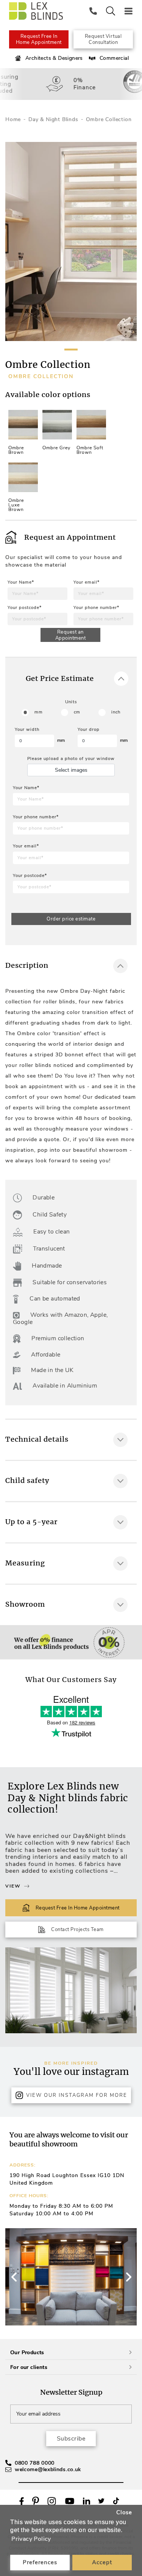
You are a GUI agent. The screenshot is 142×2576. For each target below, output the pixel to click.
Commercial (114, 58)
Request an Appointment (71, 635)
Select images (71, 770)
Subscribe (71, 2439)
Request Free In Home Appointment (39, 39)
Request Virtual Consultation (103, 39)
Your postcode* (25, 608)
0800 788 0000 (35, 2463)
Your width (27, 730)
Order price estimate (71, 919)
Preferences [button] (40, 2562)
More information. (48, 1694)
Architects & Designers (54, 58)
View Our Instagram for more (77, 2095)
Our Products (27, 2353)
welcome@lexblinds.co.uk (48, 2469)
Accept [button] (102, 2562)
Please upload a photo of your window (71, 759)
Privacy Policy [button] (31, 2539)
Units (71, 702)
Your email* (87, 582)
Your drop (89, 730)
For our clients (29, 2367)
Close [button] (124, 2512)
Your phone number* (96, 608)
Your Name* (21, 582)
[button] (128, 2277)
